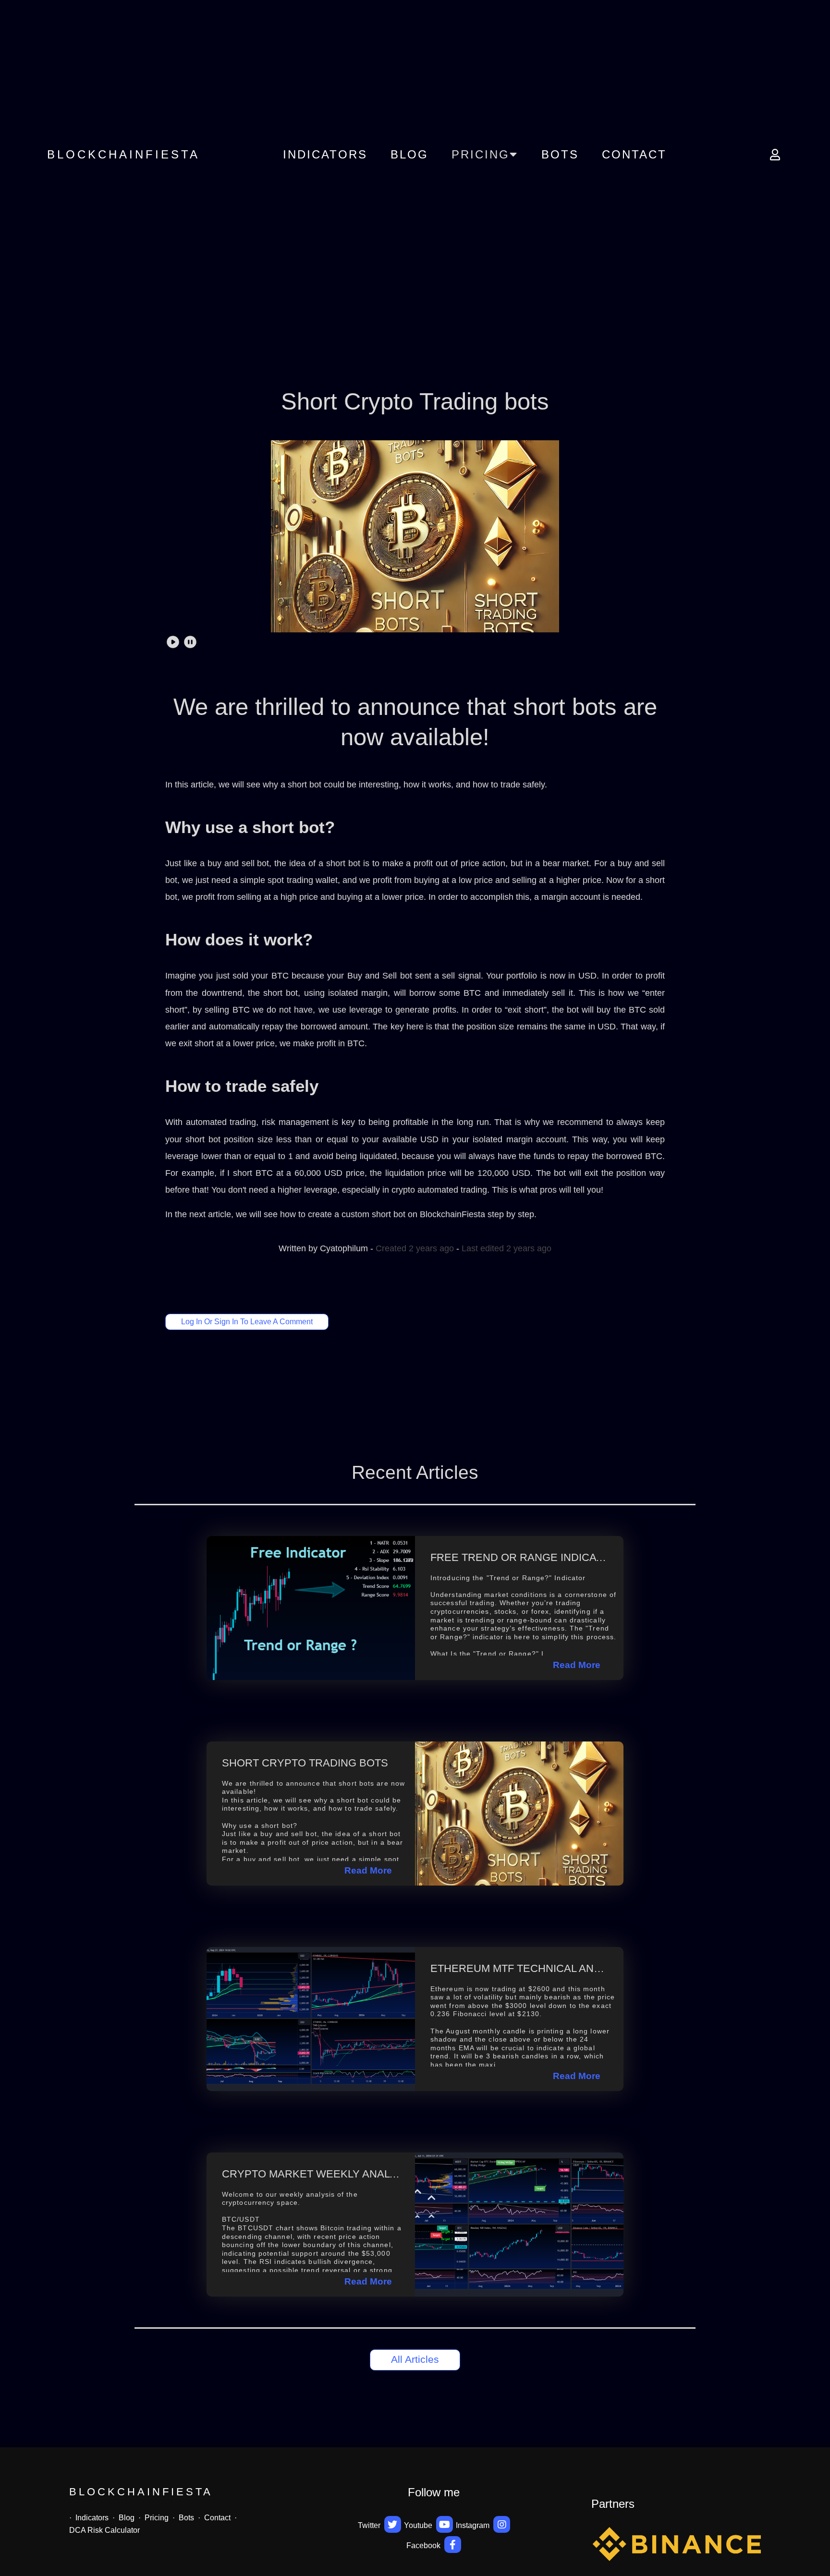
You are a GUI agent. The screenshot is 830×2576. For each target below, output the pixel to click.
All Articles (415, 2359)
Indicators (325, 154)
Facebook (424, 2546)
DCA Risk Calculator (104, 2530)
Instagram (474, 2525)
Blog (409, 154)
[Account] (772, 155)
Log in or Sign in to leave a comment (247, 1322)
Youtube (419, 2525)
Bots (560, 154)
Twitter (370, 2525)
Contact (634, 154)
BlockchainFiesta (123, 154)
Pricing (157, 2518)
